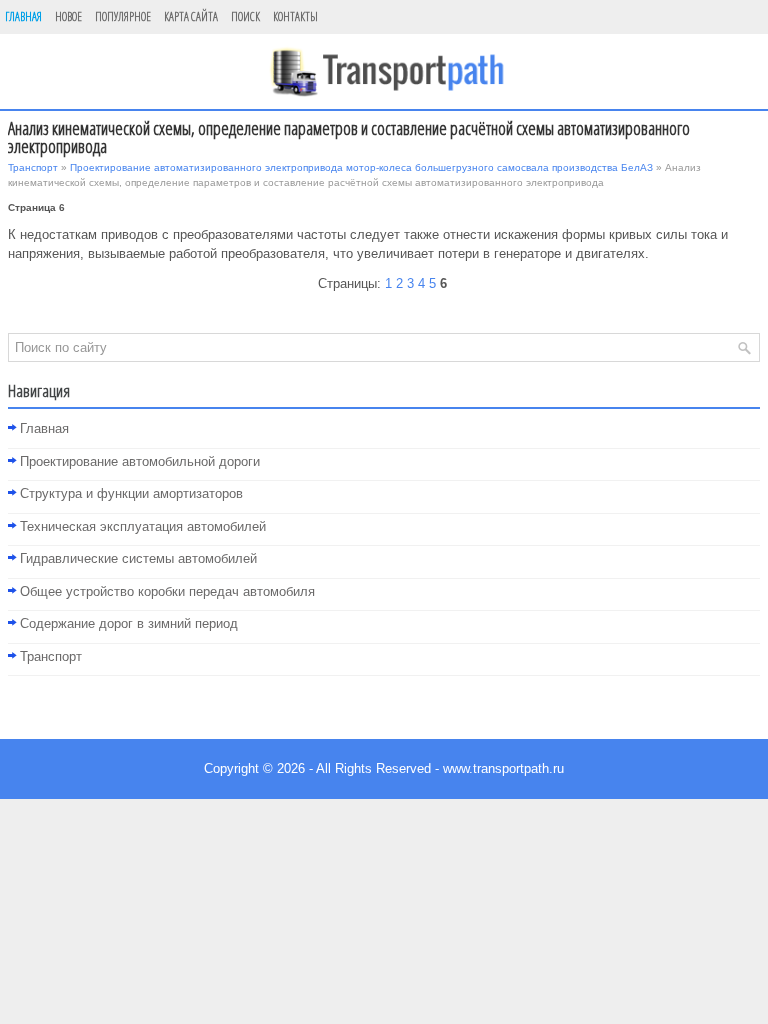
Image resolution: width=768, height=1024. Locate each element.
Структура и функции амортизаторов (131, 493)
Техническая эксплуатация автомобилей (143, 526)
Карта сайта (191, 16)
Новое (68, 16)
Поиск (245, 16)
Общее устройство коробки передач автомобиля (167, 591)
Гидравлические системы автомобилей (138, 558)
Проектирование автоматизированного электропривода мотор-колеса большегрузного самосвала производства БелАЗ (361, 167)
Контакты (295, 16)
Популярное (123, 16)
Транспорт (33, 167)
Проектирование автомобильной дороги (140, 461)
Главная (23, 16)
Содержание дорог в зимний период (129, 623)
